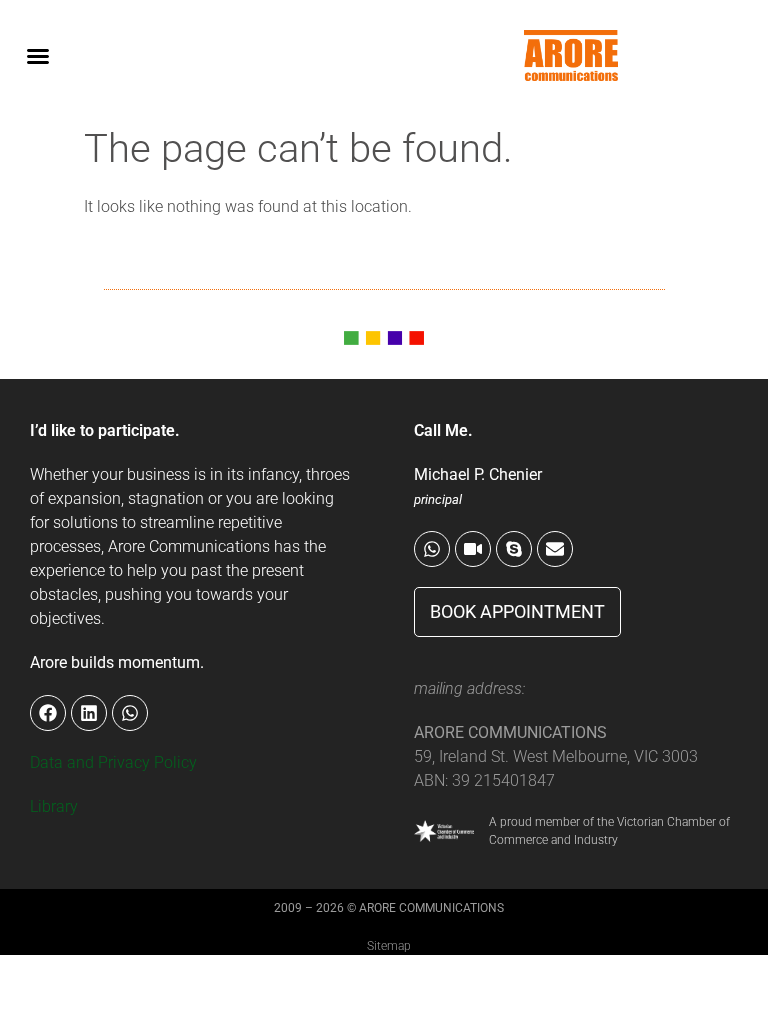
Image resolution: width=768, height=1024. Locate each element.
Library (54, 806)
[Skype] (514, 549)
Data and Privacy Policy (113, 762)
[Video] (473, 549)
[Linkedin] (89, 713)
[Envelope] (555, 549)
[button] (38, 56)
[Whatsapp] (432, 549)
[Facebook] (48, 713)
